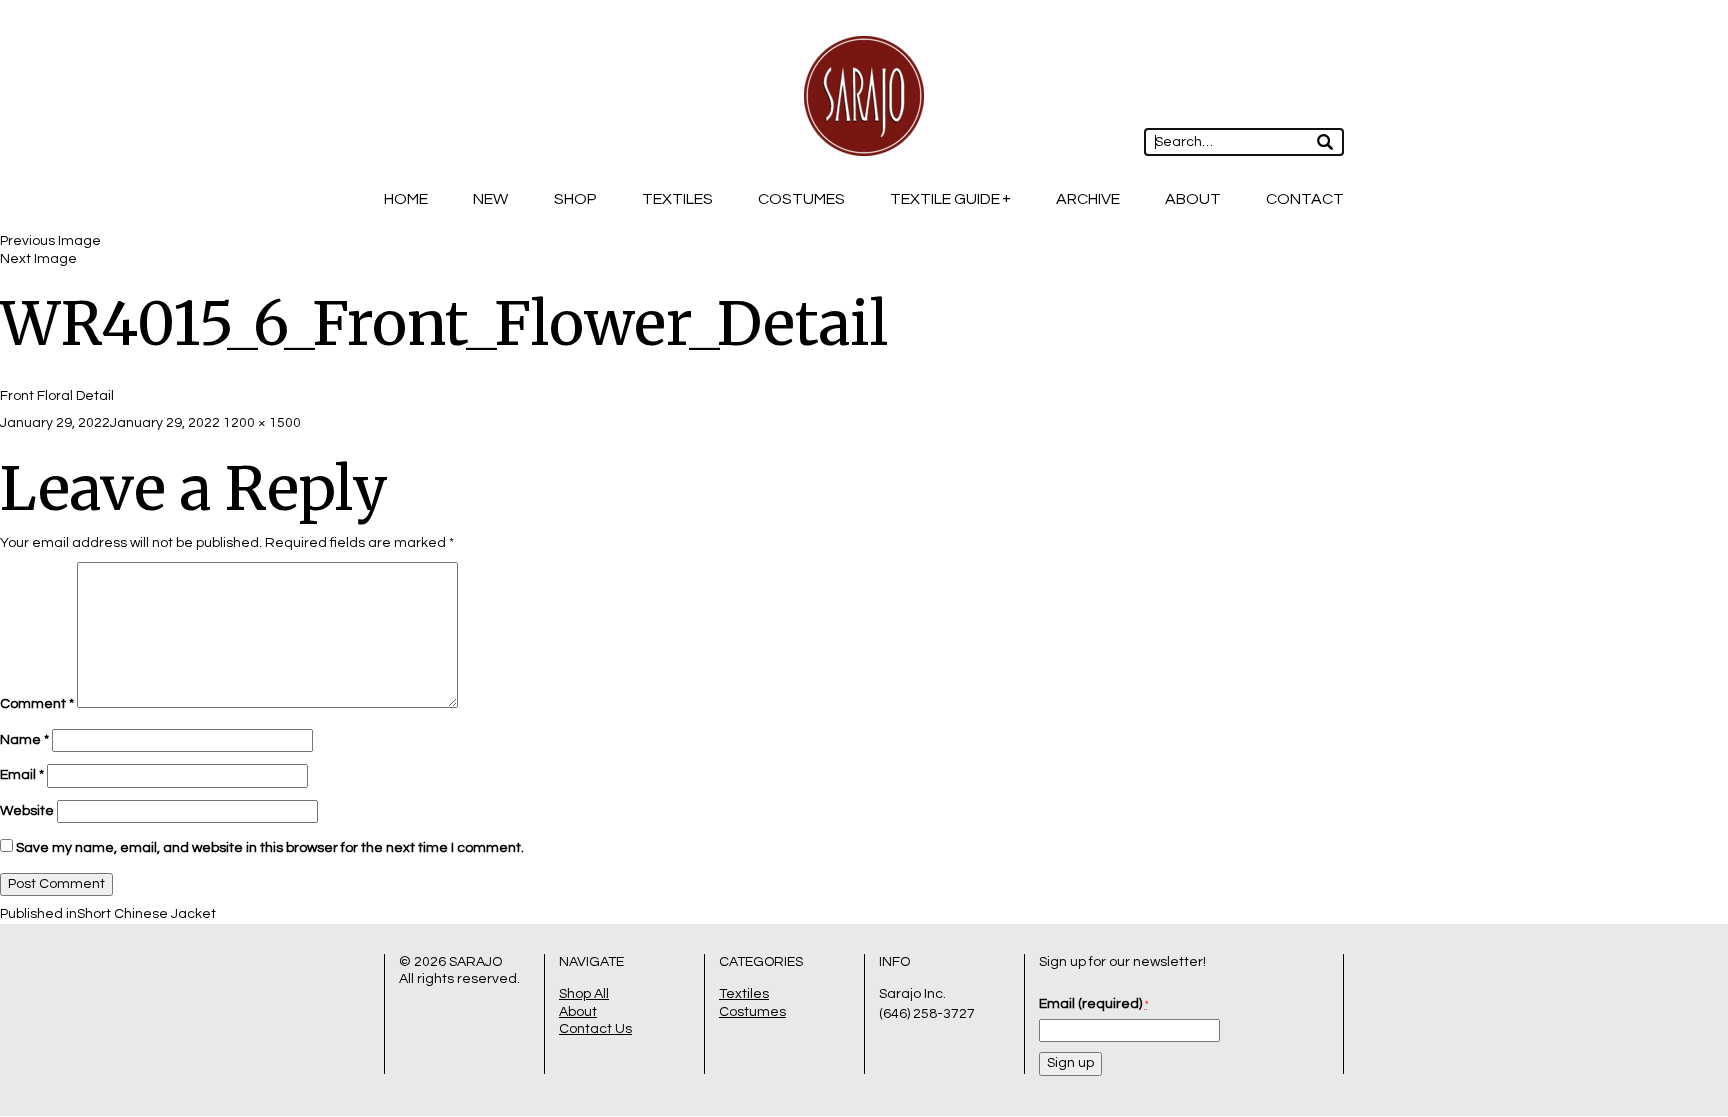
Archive (1088, 199)
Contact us (595, 1029)
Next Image (38, 259)
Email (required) (1093, 1004)
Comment (37, 704)
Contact (1305, 199)
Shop (575, 199)
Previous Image (50, 241)
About (1193, 199)
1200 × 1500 (262, 423)
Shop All (584, 994)
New (490, 199)
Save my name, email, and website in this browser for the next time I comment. (270, 848)
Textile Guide (945, 199)
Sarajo (475, 962)
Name (24, 740)
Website (27, 811)
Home (406, 199)
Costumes (801, 199)
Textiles (677, 199)
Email (22, 775)
